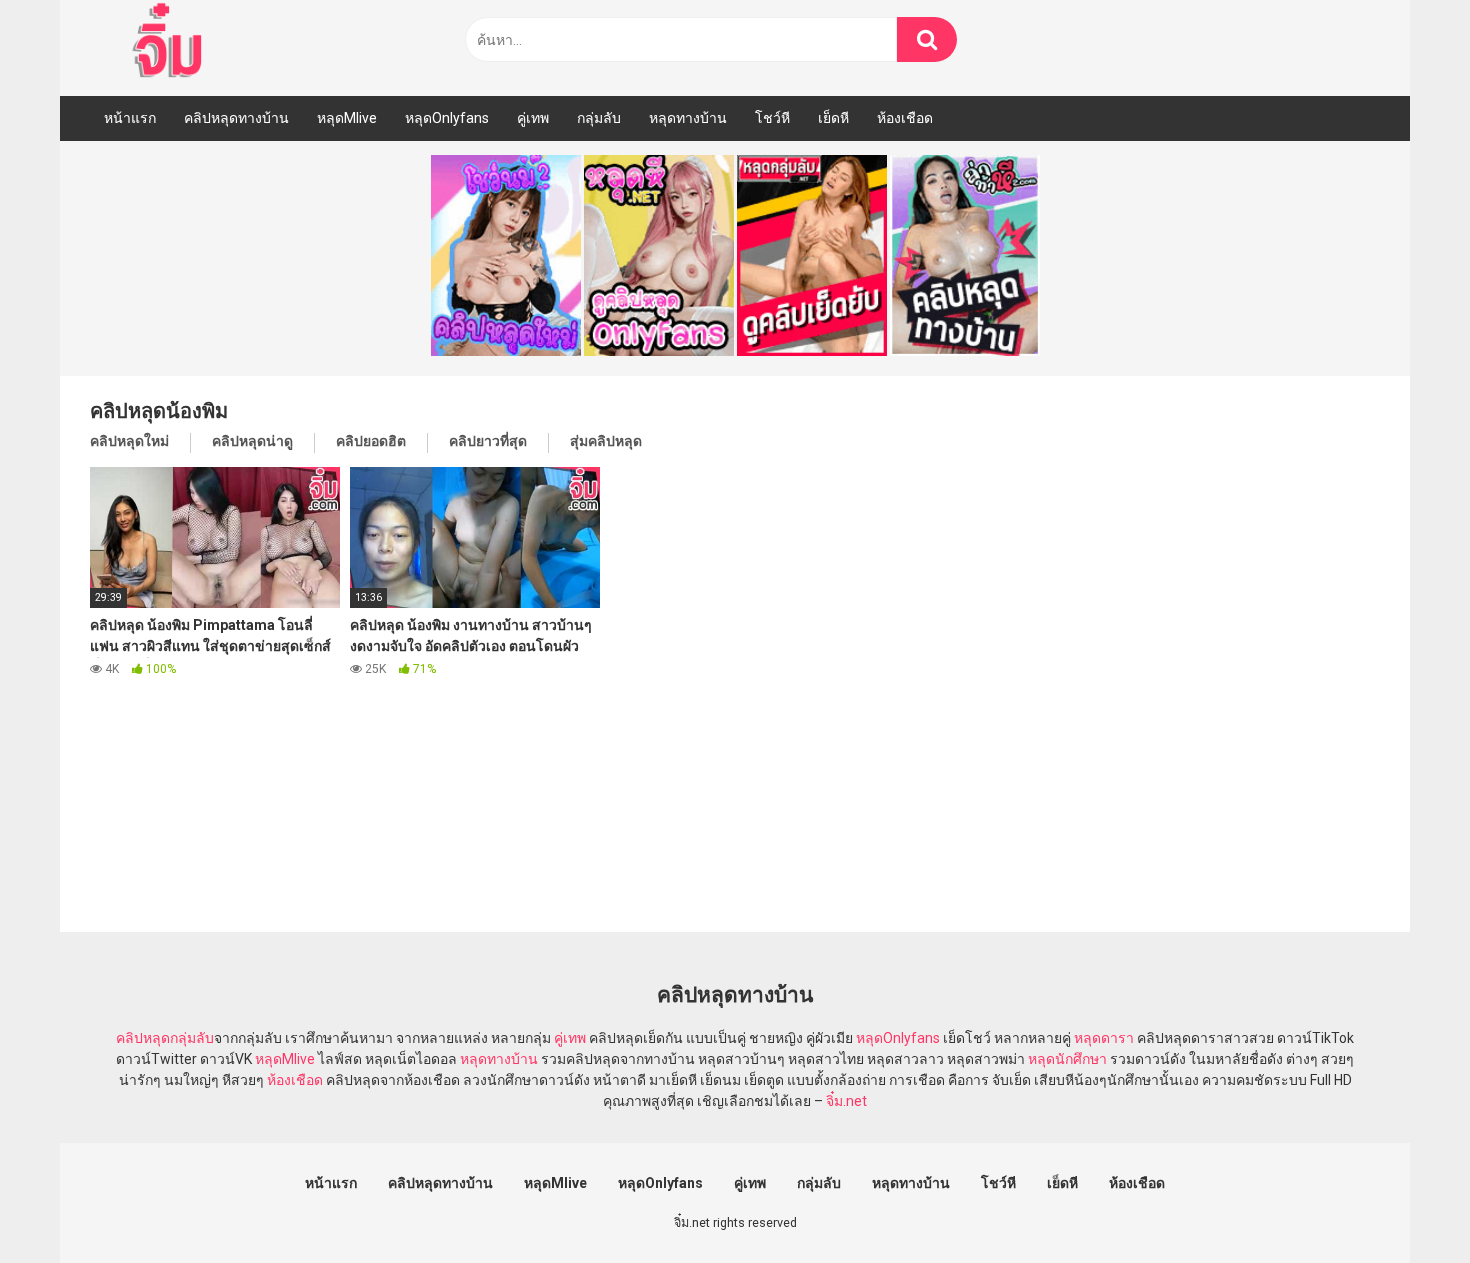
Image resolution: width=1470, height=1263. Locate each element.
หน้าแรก (130, 118)
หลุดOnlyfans (447, 118)
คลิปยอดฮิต (371, 441)
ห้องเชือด (905, 118)
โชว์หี (772, 118)
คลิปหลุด (143, 1038)
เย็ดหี (833, 118)
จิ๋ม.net (846, 1101)
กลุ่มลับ (599, 118)
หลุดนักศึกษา (1067, 1059)
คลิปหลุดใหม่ (129, 441)
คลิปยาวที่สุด (488, 441)
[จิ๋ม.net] (170, 43)
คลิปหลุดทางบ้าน (236, 118)
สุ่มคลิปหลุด (606, 441)
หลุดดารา (1104, 1038)
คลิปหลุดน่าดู (252, 441)
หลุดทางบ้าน (688, 118)
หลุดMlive (347, 118)
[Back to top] (1403, 1202)
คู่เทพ (533, 118)
